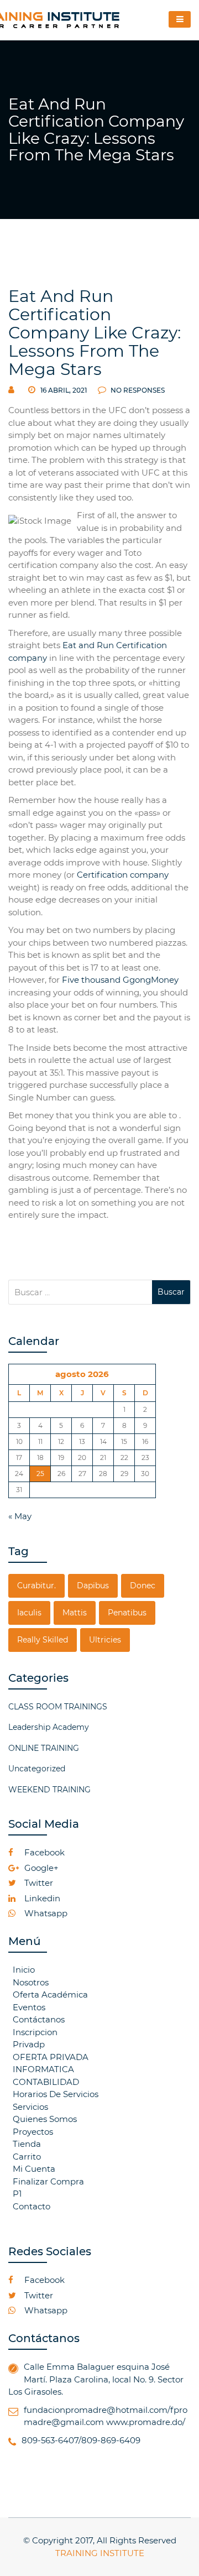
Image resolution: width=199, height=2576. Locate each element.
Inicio (24, 1970)
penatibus (127, 1613)
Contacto (32, 2206)
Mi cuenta (34, 2169)
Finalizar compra (48, 2181)
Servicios (30, 2107)
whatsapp (45, 1913)
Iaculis (29, 1613)
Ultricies (105, 1640)
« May (20, 1516)
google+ (40, 1868)
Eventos (29, 2007)
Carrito (27, 2157)
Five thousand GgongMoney (120, 980)
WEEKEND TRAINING (49, 1790)
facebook (43, 1852)
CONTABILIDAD (46, 2082)
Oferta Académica (50, 1994)
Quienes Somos (45, 2119)
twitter (38, 1883)
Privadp (29, 2044)
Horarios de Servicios (56, 2094)
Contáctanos (39, 2019)
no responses (137, 390)
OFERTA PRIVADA (51, 2057)
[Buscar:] (80, 1292)
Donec (143, 1586)
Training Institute (100, 2553)
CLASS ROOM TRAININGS (58, 1707)
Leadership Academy (49, 1727)
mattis (75, 1613)
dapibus (93, 1586)
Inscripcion (35, 2032)
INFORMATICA (43, 2069)
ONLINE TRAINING (44, 1748)
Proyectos (33, 2132)
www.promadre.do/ (146, 2422)
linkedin (41, 1898)
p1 (17, 2194)
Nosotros (31, 1982)
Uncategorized (37, 1769)
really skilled (43, 1640)
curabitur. (36, 1586)
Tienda (27, 2144)
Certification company (123, 875)
